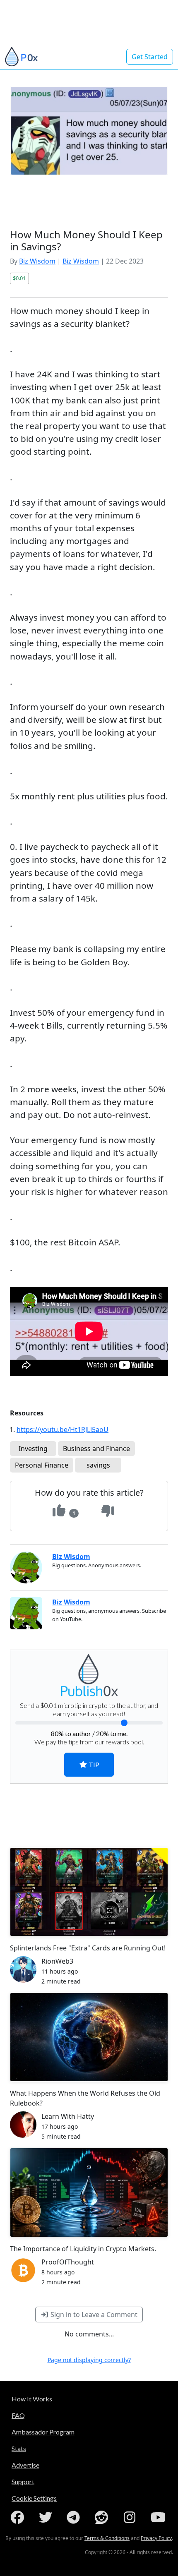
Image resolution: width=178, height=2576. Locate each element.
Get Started (150, 57)
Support (23, 2481)
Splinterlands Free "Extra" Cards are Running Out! (88, 1948)
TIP (93, 1764)
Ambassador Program (43, 2432)
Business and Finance (96, 1449)
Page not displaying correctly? (89, 2360)
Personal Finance (42, 1465)
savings (98, 1465)
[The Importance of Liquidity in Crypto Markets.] (89, 2192)
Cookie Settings (34, 2498)
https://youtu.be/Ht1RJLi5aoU (63, 1430)
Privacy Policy (156, 2538)
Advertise (25, 2465)
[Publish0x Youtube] (159, 2517)
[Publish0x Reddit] (103, 2517)
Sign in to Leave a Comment (93, 2315)
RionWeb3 (57, 1961)
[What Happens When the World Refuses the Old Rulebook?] (89, 2037)
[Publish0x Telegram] (75, 2517)
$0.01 (19, 278)
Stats (19, 2448)
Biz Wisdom (37, 261)
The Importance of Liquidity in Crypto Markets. (83, 2249)
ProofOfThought (68, 2262)
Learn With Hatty (68, 2116)
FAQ (18, 2415)
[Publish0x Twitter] (47, 2517)
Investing (33, 1449)
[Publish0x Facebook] (19, 2517)
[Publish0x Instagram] (131, 2517)
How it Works (32, 2399)
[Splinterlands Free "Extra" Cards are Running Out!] (89, 1892)
